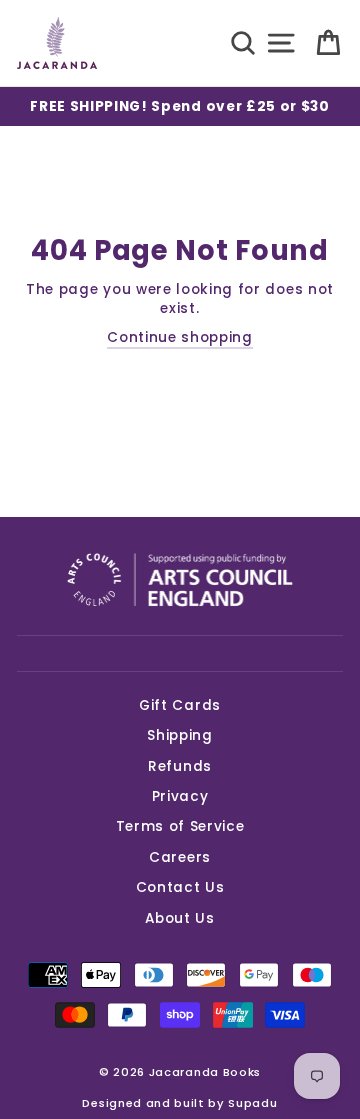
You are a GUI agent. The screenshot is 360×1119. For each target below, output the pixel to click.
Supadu (252, 1103)
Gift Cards (180, 705)
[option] (180, 106)
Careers (180, 857)
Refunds (180, 766)
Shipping (179, 735)
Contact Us (180, 887)
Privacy (180, 796)
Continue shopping (180, 337)
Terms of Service (180, 826)
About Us (179, 918)
